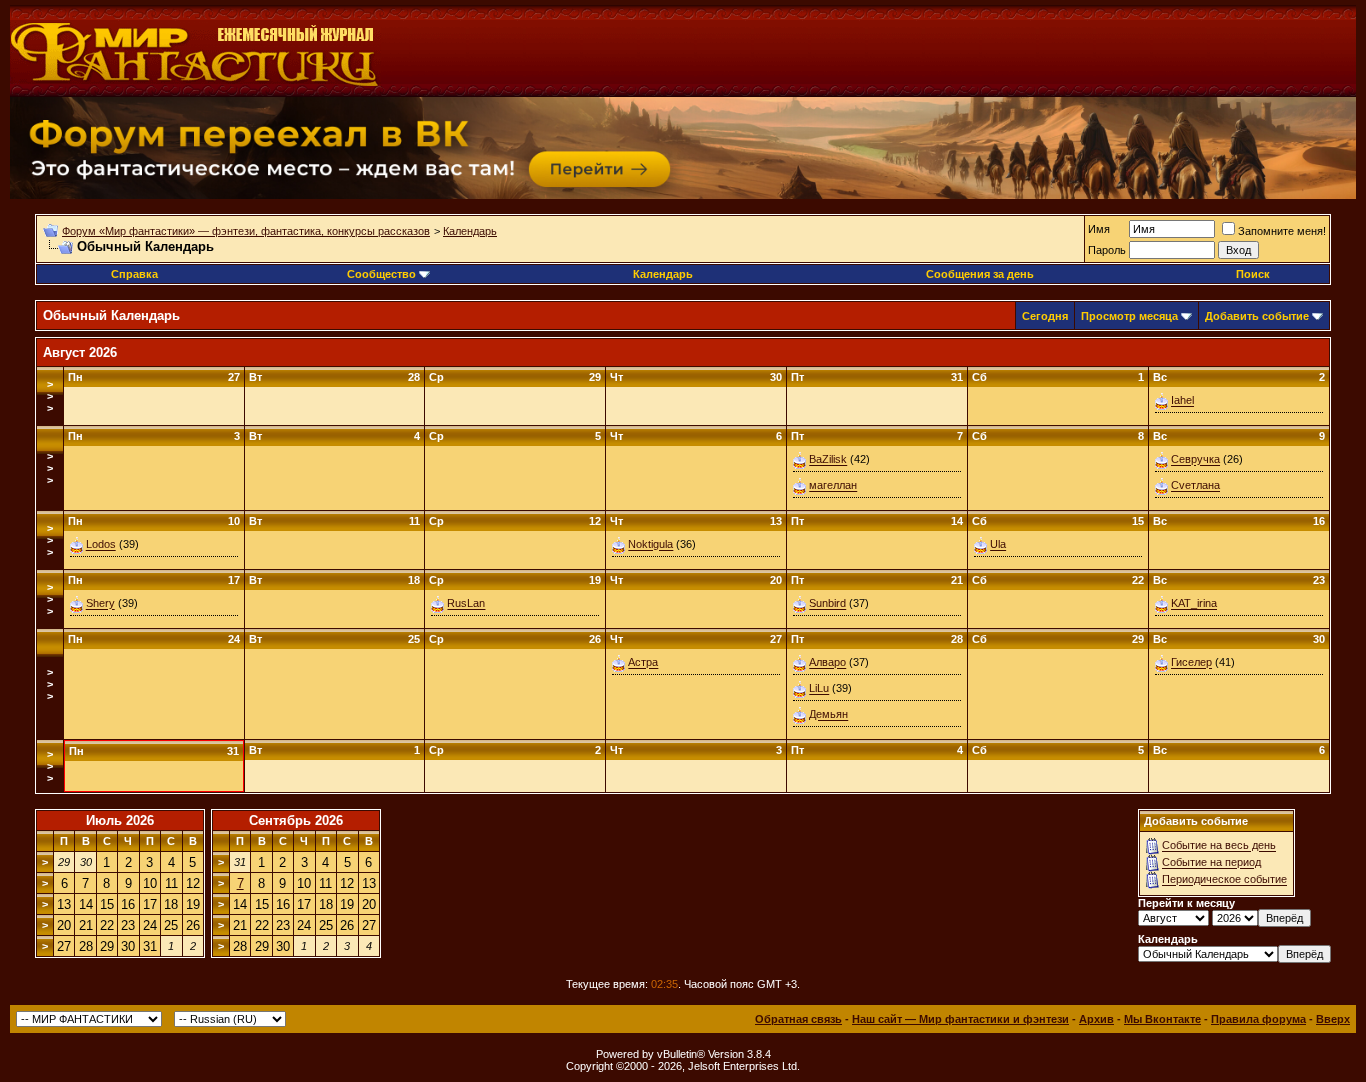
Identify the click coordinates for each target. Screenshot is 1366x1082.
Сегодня (1045, 316)
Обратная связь (798, 1019)
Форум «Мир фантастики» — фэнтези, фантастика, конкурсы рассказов (246, 231)
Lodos (101, 545)
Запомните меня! (1282, 231)
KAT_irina (1194, 604)
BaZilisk (828, 460)
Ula (998, 545)
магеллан (833, 486)
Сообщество (381, 274)
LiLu (819, 689)
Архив (1096, 1019)
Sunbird (827, 604)
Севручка (1195, 460)
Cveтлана (1195, 486)
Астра (643, 663)
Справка (134, 274)
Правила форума (1258, 1019)
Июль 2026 (120, 820)
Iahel (1182, 401)
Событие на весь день (1219, 846)
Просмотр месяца (1129, 316)
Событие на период (1211, 863)
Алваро (827, 663)
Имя (1099, 229)
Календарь (470, 231)
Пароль (1107, 250)
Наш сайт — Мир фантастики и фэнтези (960, 1019)
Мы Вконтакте (1162, 1019)
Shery (100, 604)
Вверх (1333, 1019)
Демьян (828, 715)
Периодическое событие (1224, 880)
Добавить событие (1257, 316)
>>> (50, 396)
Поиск (1253, 274)
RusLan (466, 604)
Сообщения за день (980, 274)
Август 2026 (80, 352)
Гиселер (1191, 663)
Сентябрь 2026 (296, 820)
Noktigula (650, 545)
